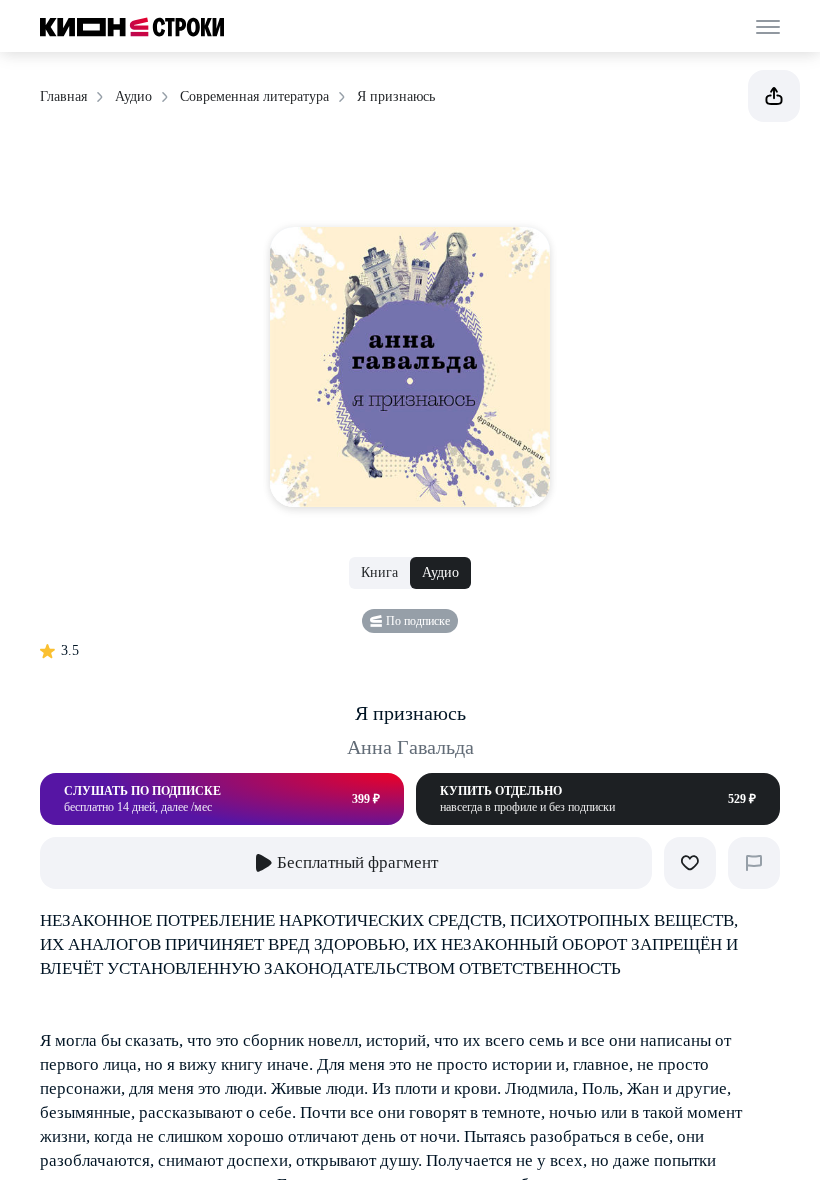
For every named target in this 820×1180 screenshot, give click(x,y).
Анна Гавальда (410, 747)
